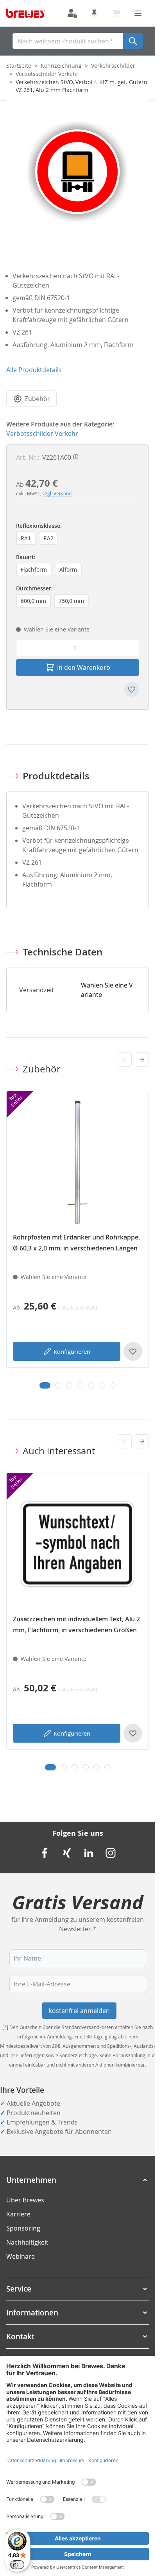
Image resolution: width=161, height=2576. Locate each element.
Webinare (21, 2256)
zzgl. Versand (57, 493)
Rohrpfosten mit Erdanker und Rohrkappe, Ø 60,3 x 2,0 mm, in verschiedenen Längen (76, 1243)
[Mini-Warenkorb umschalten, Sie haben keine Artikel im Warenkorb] (116, 13)
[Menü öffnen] (138, 13)
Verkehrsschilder (113, 66)
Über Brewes (25, 2200)
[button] (78, 2180)
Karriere (18, 2214)
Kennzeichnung (61, 66)
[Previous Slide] (125, 1060)
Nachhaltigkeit (27, 2242)
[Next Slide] (142, 1060)
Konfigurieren (72, 1351)
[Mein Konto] (72, 13)
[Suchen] (133, 41)
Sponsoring (23, 2228)
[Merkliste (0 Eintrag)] (94, 13)
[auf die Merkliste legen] (132, 689)
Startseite (19, 66)
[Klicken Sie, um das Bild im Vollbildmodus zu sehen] (78, 172)
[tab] (45, 1385)
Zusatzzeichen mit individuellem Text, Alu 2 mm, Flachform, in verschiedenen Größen (76, 1624)
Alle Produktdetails (34, 370)
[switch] (17, 2565)
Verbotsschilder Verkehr (47, 74)
